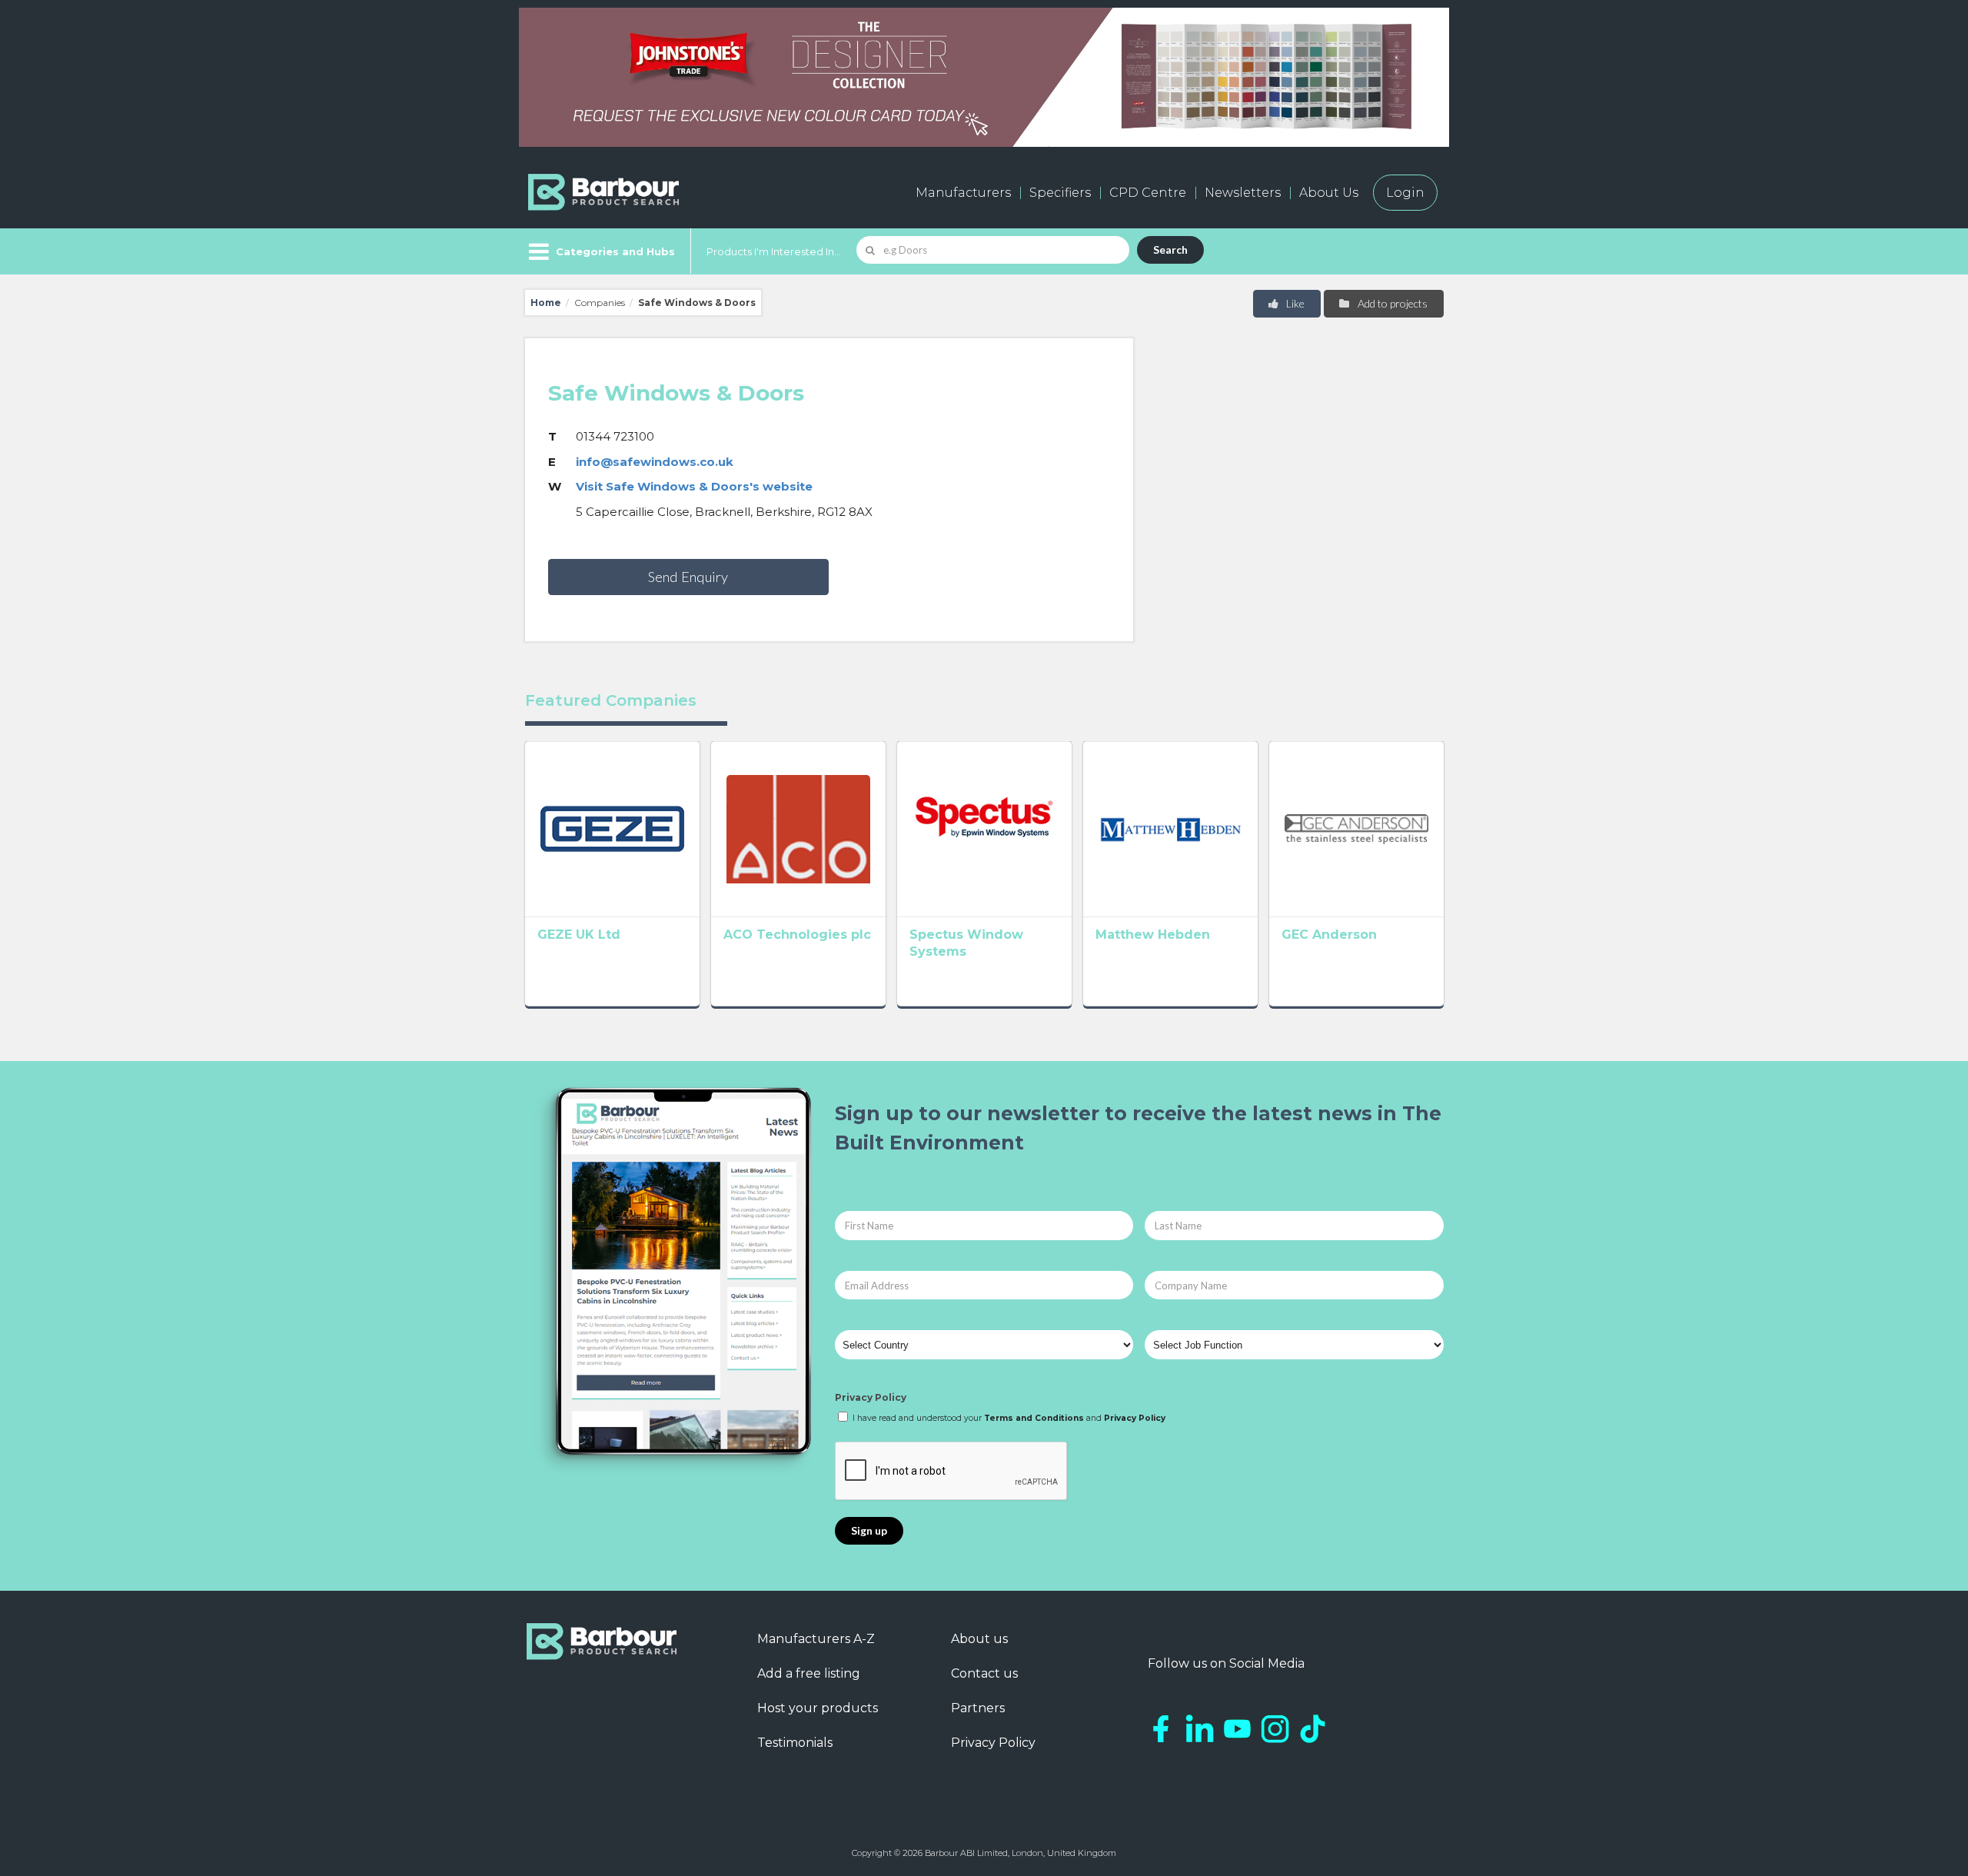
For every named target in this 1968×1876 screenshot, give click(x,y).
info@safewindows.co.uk (655, 462)
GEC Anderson (1329, 935)
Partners (978, 1708)
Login (1405, 193)
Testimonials (795, 1743)
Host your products (818, 1708)
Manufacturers (963, 193)
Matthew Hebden (1153, 935)
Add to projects (1391, 303)
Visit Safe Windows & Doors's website (694, 486)
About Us (1329, 193)
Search (1170, 249)
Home (546, 303)
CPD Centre (1148, 193)
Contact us (984, 1673)
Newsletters (1243, 193)
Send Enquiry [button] (688, 577)
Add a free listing (809, 1673)
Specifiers (1060, 193)
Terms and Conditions (1034, 1418)
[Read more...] (612, 829)
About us (979, 1639)
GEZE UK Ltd (579, 935)
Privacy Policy (871, 1397)
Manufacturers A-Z (816, 1639)
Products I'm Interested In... (774, 251)
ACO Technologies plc (797, 935)
